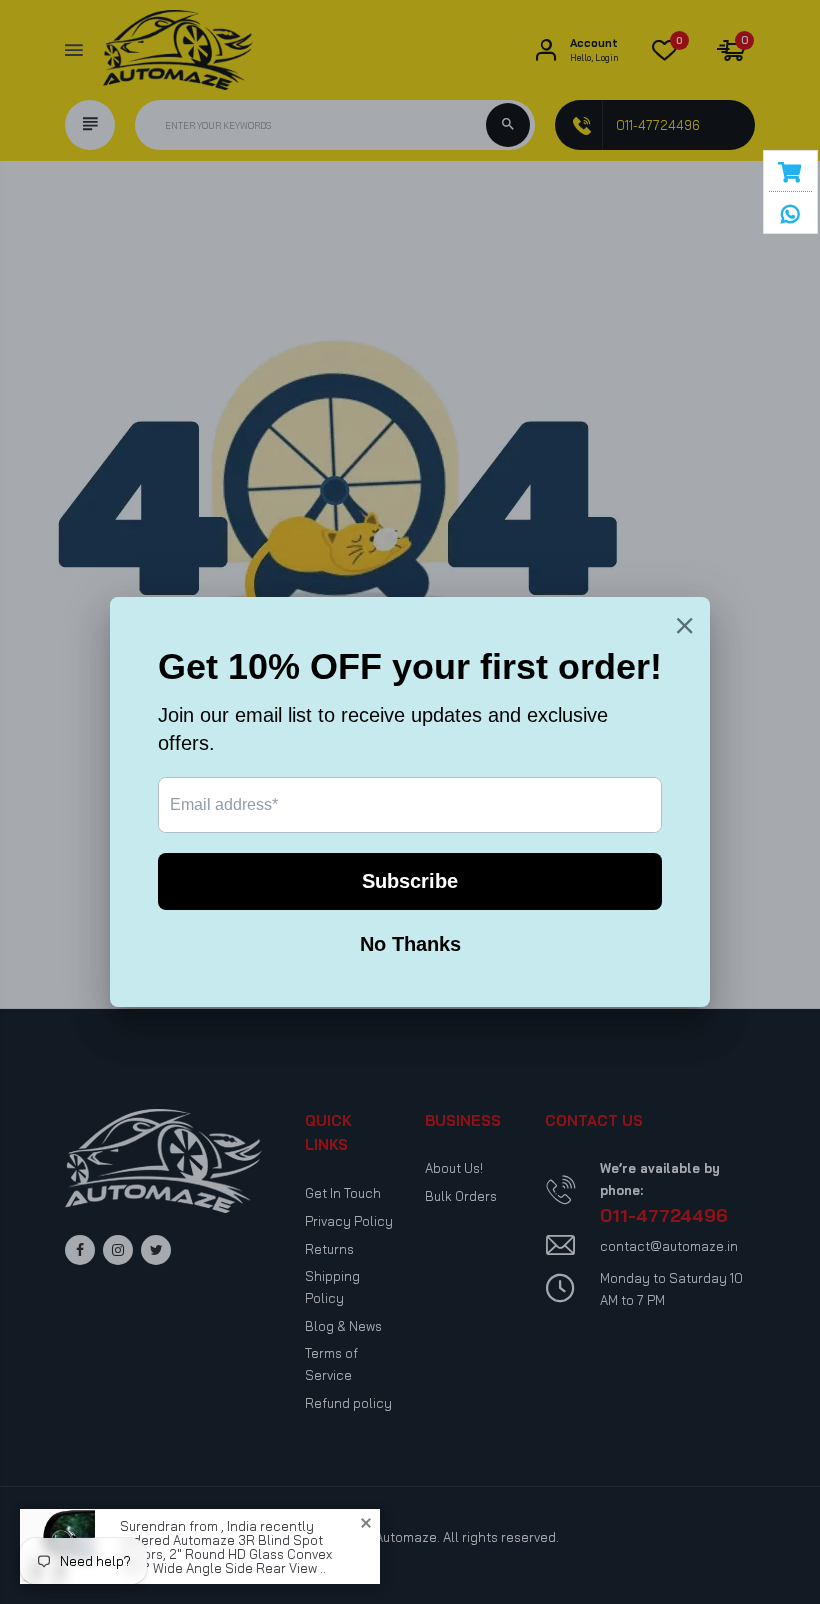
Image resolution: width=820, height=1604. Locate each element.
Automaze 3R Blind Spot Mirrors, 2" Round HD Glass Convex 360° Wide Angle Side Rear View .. (226, 1553)
